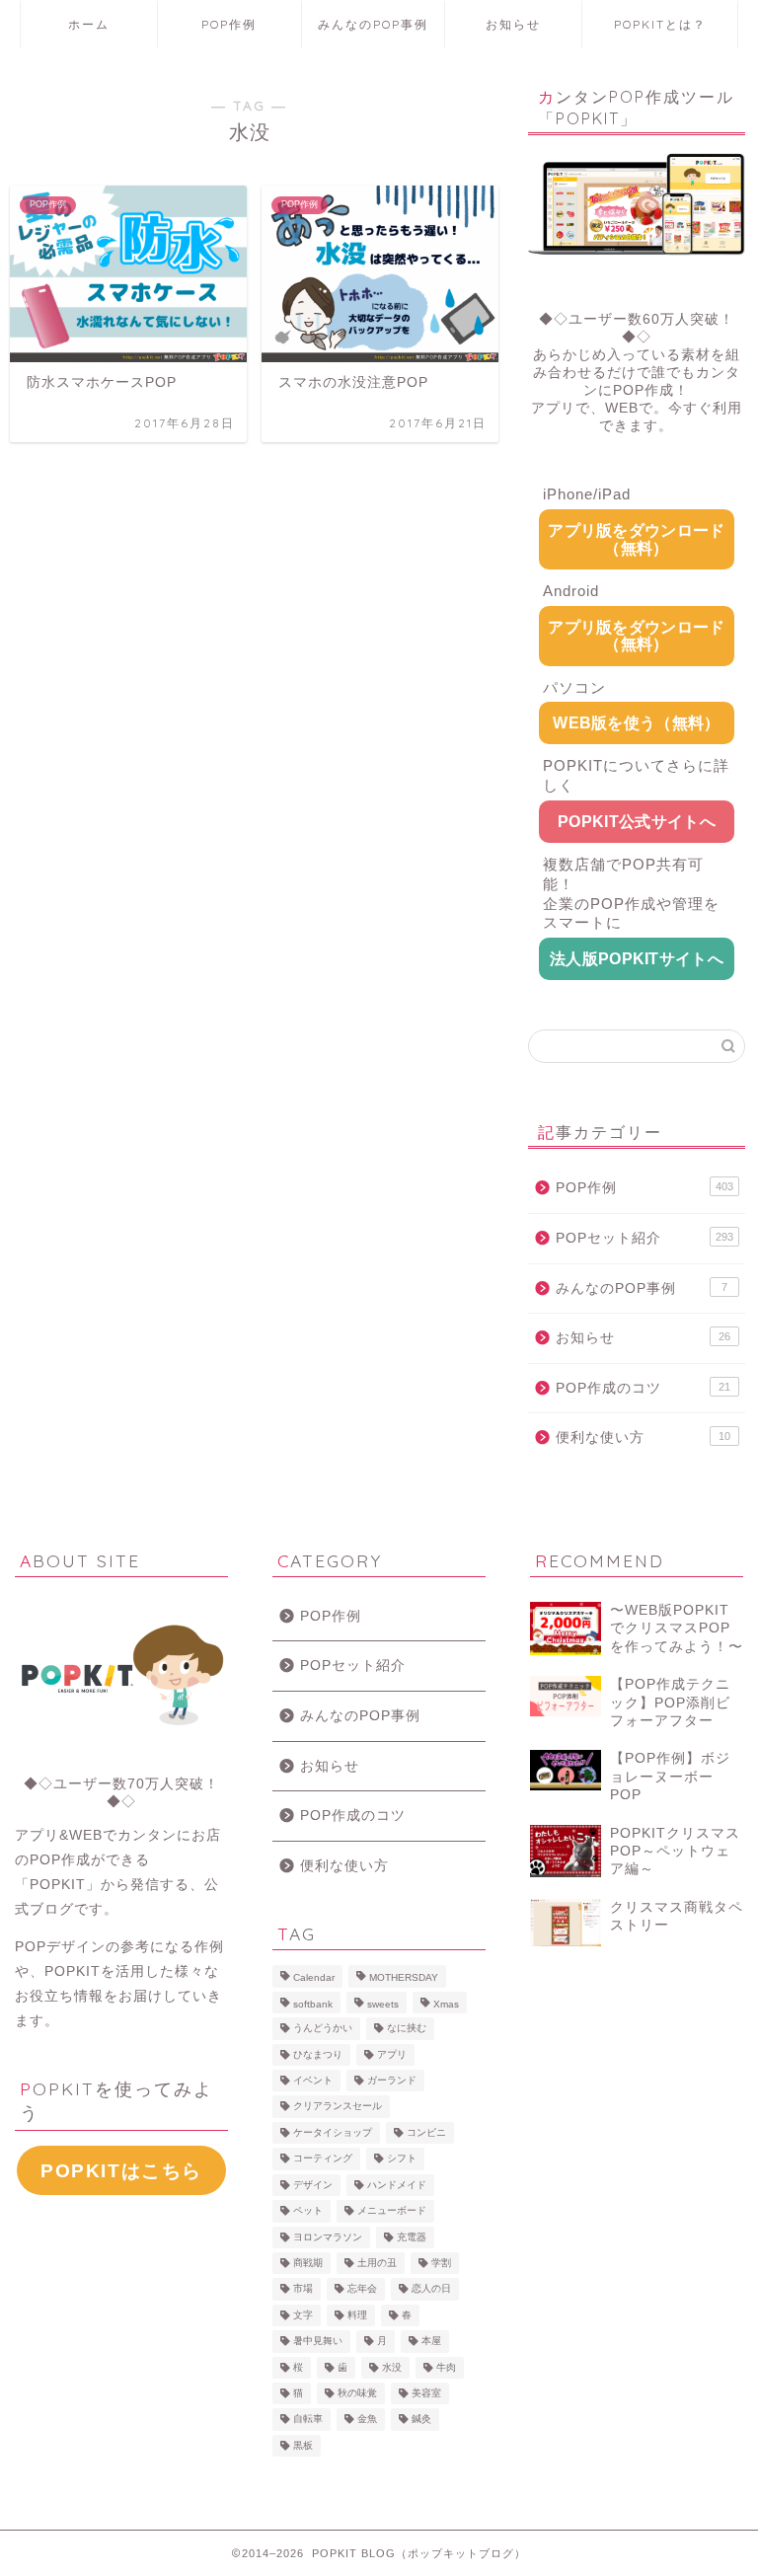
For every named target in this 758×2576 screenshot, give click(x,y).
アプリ (392, 2054)
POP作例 (229, 24)
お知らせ (513, 24)
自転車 (308, 2420)
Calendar (314, 1978)
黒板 (303, 2445)
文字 (303, 2315)
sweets (383, 2004)
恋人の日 (431, 2289)
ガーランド (392, 2080)
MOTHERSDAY (404, 1978)
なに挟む (407, 2029)
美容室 (426, 2393)
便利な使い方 (643, 1438)
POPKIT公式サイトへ (637, 822)
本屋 (431, 2342)
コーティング (323, 2159)
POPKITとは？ (660, 24)
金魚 (367, 2420)
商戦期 (308, 2263)
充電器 (412, 2237)
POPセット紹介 (644, 1238)
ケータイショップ (333, 2132)
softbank (313, 2004)
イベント (313, 2080)
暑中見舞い (318, 2342)
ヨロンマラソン (328, 2237)
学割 (441, 2263)
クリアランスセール (338, 2107)
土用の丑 (377, 2263)
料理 (357, 2315)
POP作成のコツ (643, 1388)
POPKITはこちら (121, 2171)
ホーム (89, 24)
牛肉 (446, 2367)
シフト (402, 2159)
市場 (303, 2289)
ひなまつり (318, 2054)
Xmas (446, 2004)
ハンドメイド (397, 2185)
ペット (308, 2211)
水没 (392, 2367)
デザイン (313, 2185)
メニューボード (392, 2211)
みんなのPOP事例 (373, 24)
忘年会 (362, 2289)
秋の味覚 (357, 2393)
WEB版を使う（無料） (637, 723)
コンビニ (426, 2132)
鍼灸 (421, 2420)
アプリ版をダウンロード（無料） (637, 539)
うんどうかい (323, 2029)
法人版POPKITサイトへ (637, 959)
